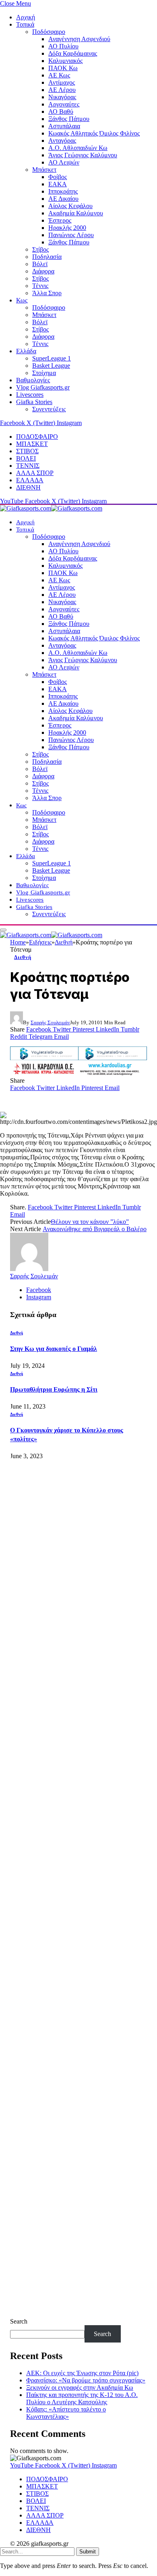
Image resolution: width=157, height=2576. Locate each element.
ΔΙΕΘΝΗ (28, 487)
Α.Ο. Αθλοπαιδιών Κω (78, 148)
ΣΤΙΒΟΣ (27, 451)
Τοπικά (25, 24)
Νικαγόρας (62, 97)
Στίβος (40, 249)
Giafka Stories (34, 402)
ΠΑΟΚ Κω (63, 68)
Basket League (51, 366)
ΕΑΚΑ (58, 184)
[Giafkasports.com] (51, 508)
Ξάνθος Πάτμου (69, 119)
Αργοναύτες (64, 104)
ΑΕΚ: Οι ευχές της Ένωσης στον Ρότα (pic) (82, 2373)
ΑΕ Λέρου (62, 90)
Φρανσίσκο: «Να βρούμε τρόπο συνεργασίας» (86, 2380)
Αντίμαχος (62, 82)
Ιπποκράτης (63, 191)
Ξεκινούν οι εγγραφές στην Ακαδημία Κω (80, 2387)
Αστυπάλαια (64, 126)
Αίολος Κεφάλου (70, 206)
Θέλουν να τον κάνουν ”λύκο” (90, 1222)
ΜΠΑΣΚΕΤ (32, 444)
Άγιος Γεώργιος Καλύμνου (83, 155)
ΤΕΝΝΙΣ (28, 466)
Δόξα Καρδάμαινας (73, 53)
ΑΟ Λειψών (64, 162)
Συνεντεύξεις (49, 409)
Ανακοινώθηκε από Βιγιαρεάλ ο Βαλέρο (95, 1229)
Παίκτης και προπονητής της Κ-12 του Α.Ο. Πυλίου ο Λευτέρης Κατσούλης (82, 2398)
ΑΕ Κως (59, 75)
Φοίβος (58, 177)
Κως (22, 300)
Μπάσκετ (44, 170)
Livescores (30, 395)
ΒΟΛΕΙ (26, 458)
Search (19, 2321)
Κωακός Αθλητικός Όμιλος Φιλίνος (94, 133)
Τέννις (40, 286)
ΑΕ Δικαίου (63, 199)
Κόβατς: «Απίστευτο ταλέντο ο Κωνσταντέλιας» (66, 2413)
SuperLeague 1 (52, 358)
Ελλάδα (26, 351)
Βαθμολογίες (33, 380)
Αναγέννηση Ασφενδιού (79, 39)
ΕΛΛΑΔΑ (30, 480)
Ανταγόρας (62, 141)
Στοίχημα (44, 373)
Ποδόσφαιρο (49, 32)
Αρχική (26, 17)
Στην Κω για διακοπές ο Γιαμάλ (54, 1349)
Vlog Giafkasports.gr (43, 387)
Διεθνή (23, 957)
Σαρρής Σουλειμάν (50, 1022)
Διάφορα (43, 271)
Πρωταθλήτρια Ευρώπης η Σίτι (54, 1389)
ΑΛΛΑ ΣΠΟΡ (35, 473)
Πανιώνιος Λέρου (71, 235)
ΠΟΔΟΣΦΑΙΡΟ (37, 437)
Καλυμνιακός (65, 61)
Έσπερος (60, 220)
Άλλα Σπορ (47, 293)
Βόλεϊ (40, 264)
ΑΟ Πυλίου (63, 46)
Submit (88, 2552)
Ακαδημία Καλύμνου (76, 213)
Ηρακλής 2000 (67, 228)
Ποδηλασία (47, 257)
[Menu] (3, 930)
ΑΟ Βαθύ (61, 112)
